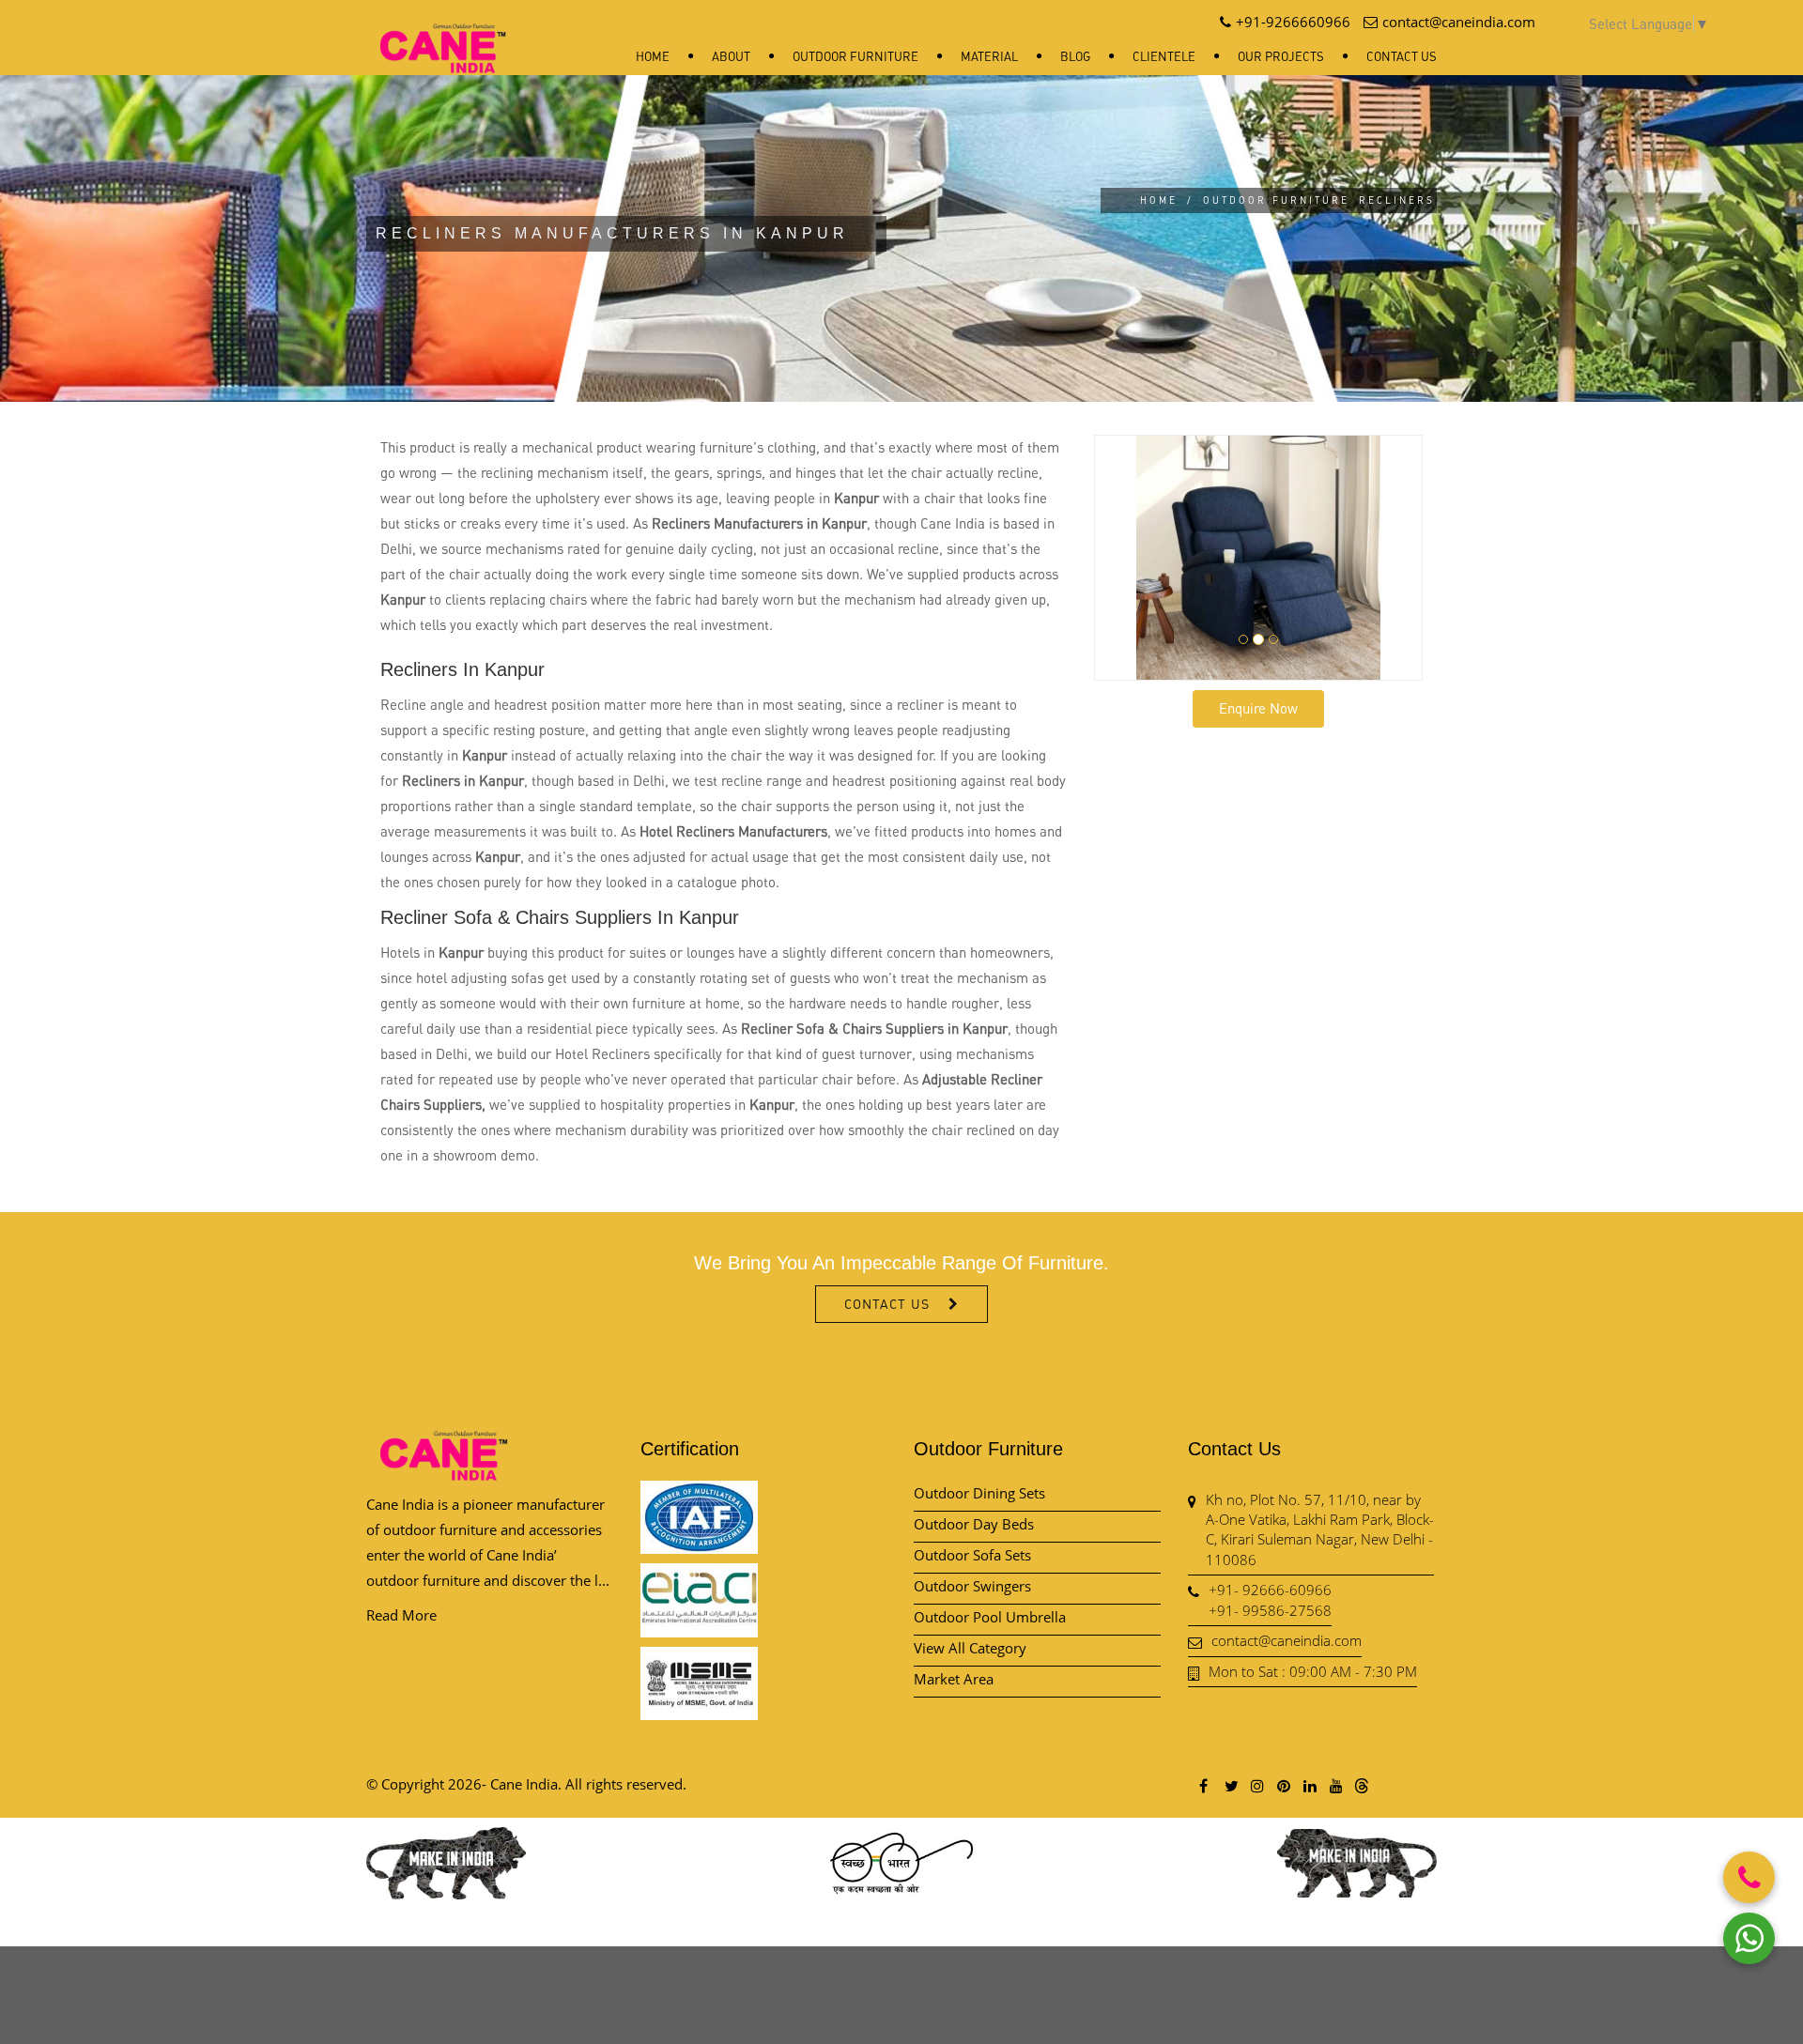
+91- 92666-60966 (1270, 1590)
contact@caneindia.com (1287, 1640)
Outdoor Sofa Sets (972, 1555)
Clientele (1164, 56)
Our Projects (1281, 56)
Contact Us (1402, 56)
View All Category (970, 1648)
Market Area (954, 1679)
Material (989, 56)
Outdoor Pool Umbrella (990, 1617)
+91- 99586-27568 (1270, 1610)
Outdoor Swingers (972, 1586)
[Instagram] (1256, 1785)
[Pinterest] (1283, 1785)
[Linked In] (1309, 1785)
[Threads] (1362, 1785)
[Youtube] (1335, 1785)
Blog (1075, 56)
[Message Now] (1749, 1938)
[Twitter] (1230, 1785)
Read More (401, 1615)
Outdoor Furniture (855, 56)
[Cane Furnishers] (443, 33)
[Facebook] (1204, 1785)
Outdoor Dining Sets (979, 1493)
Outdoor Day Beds (974, 1524)
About (731, 56)
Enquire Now (1258, 708)
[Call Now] (1749, 1877)
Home (653, 56)
